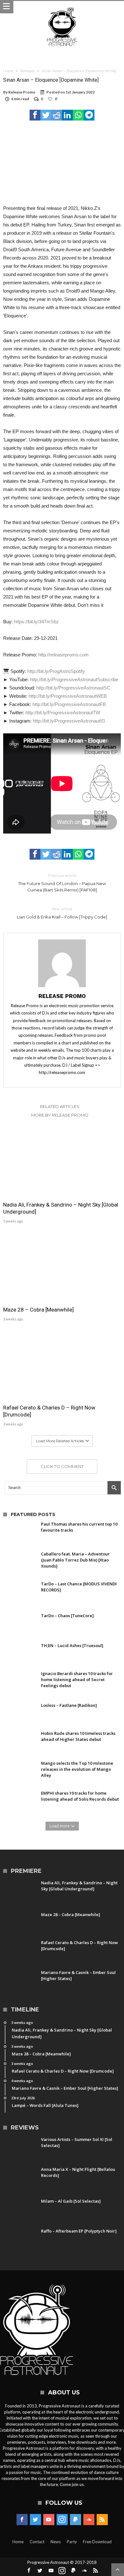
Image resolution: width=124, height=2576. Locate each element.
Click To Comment (62, 1466)
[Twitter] (35, 2520)
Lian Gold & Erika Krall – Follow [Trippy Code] (62, 913)
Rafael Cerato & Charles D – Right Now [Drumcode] (49, 1411)
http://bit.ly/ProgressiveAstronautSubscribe (74, 679)
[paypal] (76, 2520)
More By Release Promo (60, 1115)
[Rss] (102, 2520)
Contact (37, 2542)
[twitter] (46, 115)
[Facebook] (22, 2520)
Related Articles (60, 1106)
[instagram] (62, 2520)
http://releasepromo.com (63, 655)
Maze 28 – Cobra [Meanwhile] (38, 1310)
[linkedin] (67, 115)
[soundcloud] (89, 2520)
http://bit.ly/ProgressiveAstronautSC (73, 688)
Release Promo (22, 92)
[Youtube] (49, 2520)
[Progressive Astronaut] (62, 7)
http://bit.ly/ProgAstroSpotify (56, 671)
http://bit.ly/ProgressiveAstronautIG (69, 721)
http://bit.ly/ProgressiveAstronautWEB (68, 696)
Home (8, 71)
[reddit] (57, 115)
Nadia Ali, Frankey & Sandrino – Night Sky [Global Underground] (61, 1208)
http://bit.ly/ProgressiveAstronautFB (69, 704)
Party (72, 2542)
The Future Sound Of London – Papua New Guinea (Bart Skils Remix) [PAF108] (62, 883)
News (56, 2542)
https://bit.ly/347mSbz (36, 622)
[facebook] (35, 115)
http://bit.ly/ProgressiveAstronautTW (63, 713)
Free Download (97, 2542)
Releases (28, 71)
